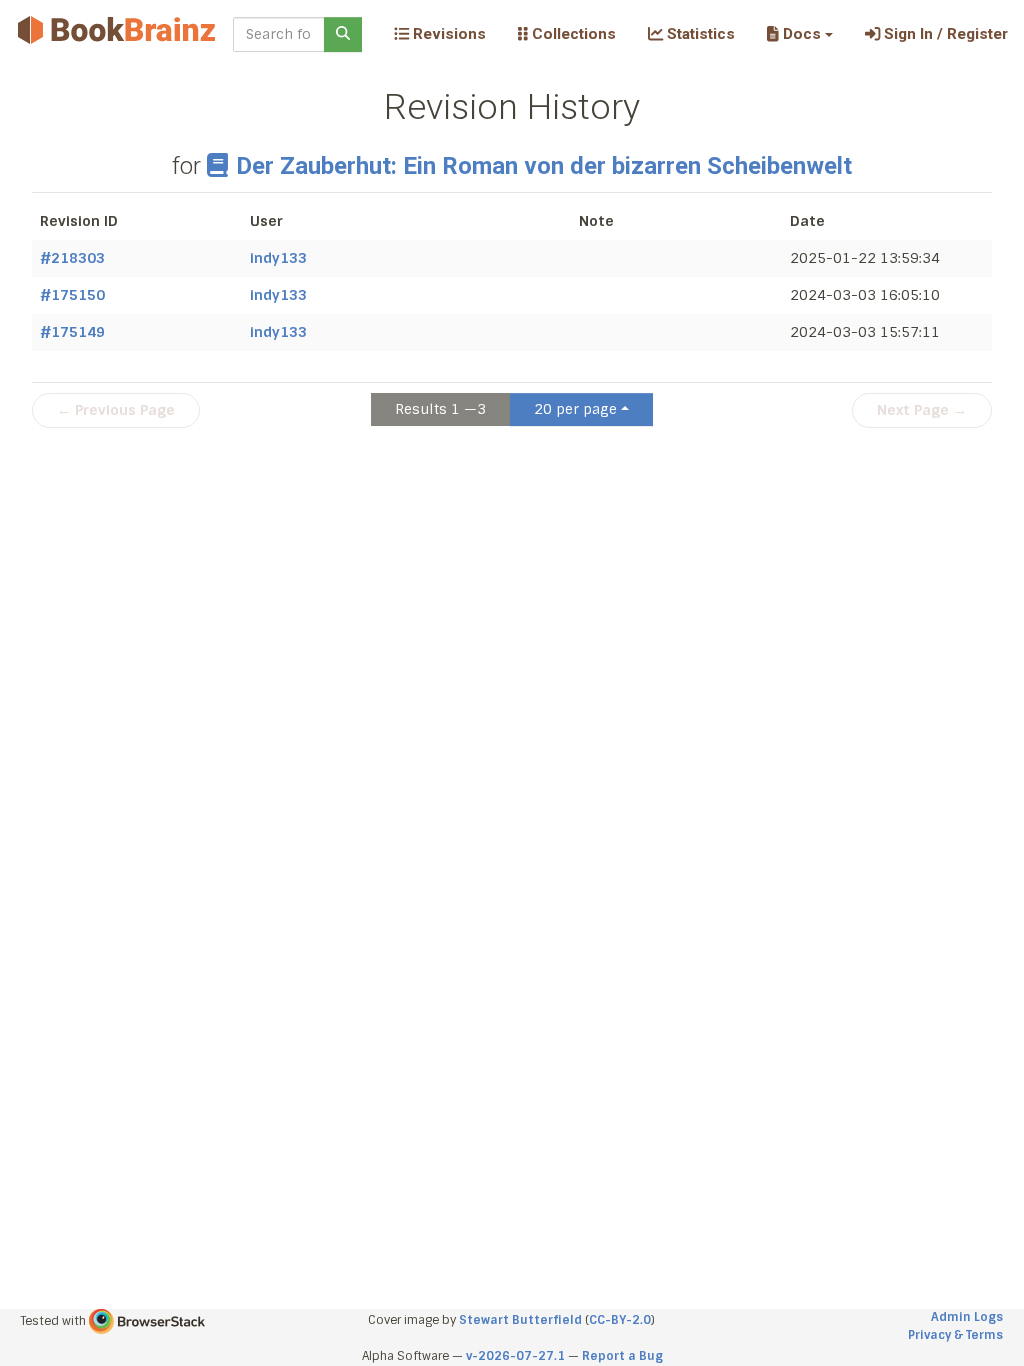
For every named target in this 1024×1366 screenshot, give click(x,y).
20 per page (575, 409)
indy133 (278, 258)
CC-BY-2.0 (620, 1320)
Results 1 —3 (440, 409)
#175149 (72, 332)
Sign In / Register (944, 34)
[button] (799, 34)
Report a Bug (622, 1356)
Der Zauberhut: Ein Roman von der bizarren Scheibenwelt (543, 166)
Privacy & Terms (955, 1335)
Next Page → (922, 410)
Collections (572, 34)
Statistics (699, 34)
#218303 (72, 258)
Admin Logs (967, 1317)
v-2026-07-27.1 (515, 1356)
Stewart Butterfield (520, 1320)
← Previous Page (116, 410)
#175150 (72, 295)
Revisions (447, 34)
